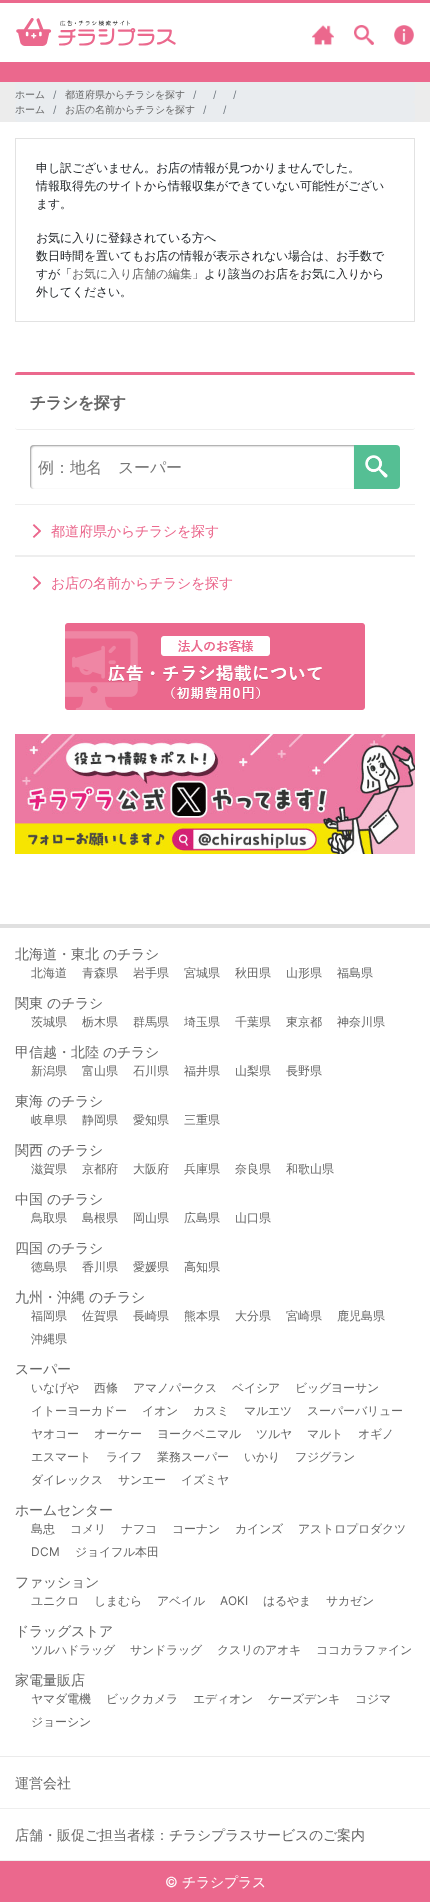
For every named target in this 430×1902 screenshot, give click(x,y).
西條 (106, 1387)
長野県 (304, 1070)
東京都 (304, 1021)
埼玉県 (202, 1021)
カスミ (211, 1410)
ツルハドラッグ (73, 1649)
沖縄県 (49, 1338)
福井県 (202, 1070)
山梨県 (253, 1070)
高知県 (202, 1266)
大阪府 (151, 1168)
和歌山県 (310, 1168)
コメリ (88, 1528)
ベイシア (256, 1387)
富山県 (100, 1070)
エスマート (61, 1456)
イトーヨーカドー (79, 1410)
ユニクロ (55, 1600)
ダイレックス (67, 1479)
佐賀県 (100, 1315)
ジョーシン (61, 1721)
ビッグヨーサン (337, 1387)
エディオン (223, 1698)
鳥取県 (49, 1217)
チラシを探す (377, 467)
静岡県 (100, 1119)
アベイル (181, 1600)
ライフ (124, 1456)
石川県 (151, 1070)
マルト (325, 1433)
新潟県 (49, 1070)
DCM (45, 1551)
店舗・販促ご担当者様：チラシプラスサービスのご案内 (190, 1834)
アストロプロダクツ (352, 1528)
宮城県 (202, 972)
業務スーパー (193, 1456)
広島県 (202, 1217)
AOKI (234, 1600)
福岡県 (49, 1315)
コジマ (373, 1698)
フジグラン (325, 1456)
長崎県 (151, 1315)
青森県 (100, 972)
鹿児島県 (361, 1315)
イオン (160, 1410)
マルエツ (268, 1410)
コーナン (196, 1528)
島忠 (43, 1528)
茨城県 (49, 1021)
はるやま (287, 1600)
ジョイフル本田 (117, 1551)
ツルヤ (274, 1433)
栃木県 (100, 1021)
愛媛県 (151, 1266)
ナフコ (139, 1528)
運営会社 (43, 1782)
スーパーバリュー (355, 1410)
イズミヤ (205, 1479)
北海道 (49, 972)
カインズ (259, 1528)
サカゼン (350, 1600)
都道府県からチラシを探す (125, 94)
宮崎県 (304, 1315)
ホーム (30, 94)
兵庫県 (202, 1168)
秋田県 (253, 972)
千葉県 (253, 1021)
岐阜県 (49, 1119)
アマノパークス (175, 1387)
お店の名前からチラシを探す (130, 109)
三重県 (202, 1119)
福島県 (355, 972)
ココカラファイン (364, 1649)
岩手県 (151, 972)
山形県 (304, 972)
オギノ (376, 1433)
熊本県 (202, 1315)
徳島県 (49, 1266)
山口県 (253, 1217)
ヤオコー (55, 1433)
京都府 (100, 1168)
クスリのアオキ (259, 1649)
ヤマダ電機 (61, 1698)
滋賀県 (49, 1168)
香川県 (100, 1266)
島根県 (100, 1217)
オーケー (118, 1433)
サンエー (142, 1479)
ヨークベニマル (199, 1433)
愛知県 (151, 1119)
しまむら (118, 1600)
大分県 (253, 1315)
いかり (262, 1456)
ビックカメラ (142, 1698)
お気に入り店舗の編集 (132, 273)
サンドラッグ (166, 1649)
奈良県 (253, 1168)
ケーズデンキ (304, 1698)
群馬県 (151, 1021)
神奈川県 (361, 1021)
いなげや (55, 1387)
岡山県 (151, 1217)
